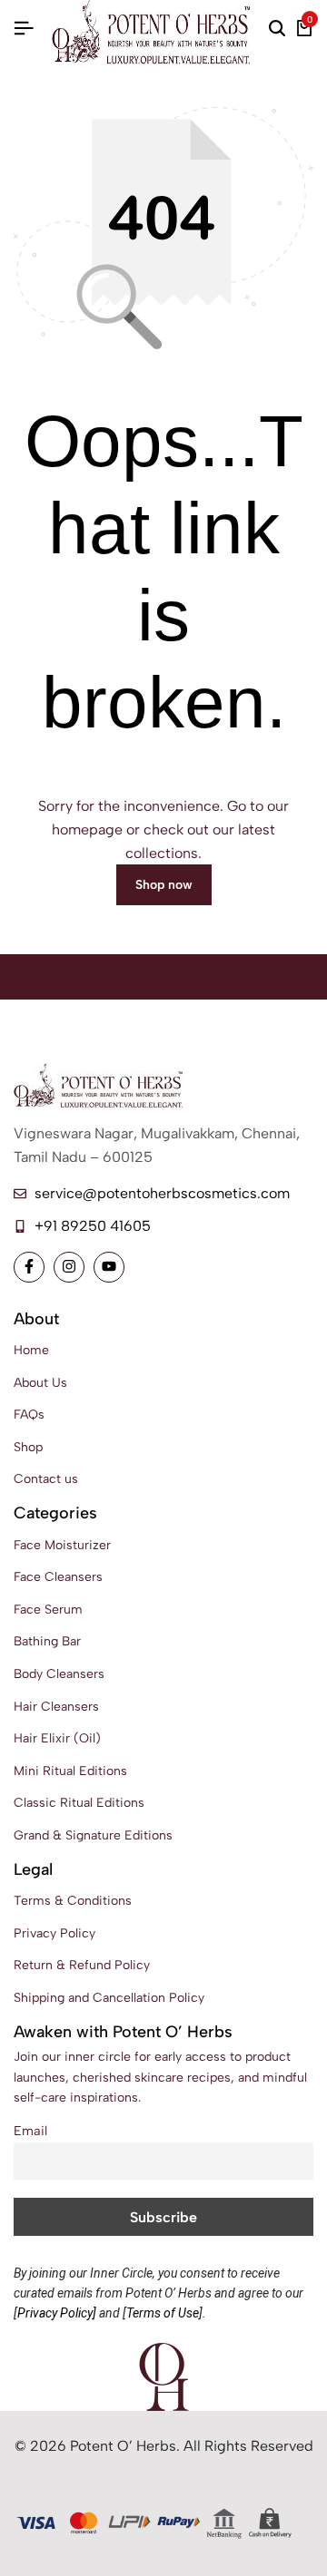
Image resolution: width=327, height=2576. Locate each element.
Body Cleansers (59, 1674)
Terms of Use (163, 2313)
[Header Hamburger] (24, 29)
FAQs (29, 1415)
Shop (28, 1447)
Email (30, 2131)
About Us (40, 1383)
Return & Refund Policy (82, 1965)
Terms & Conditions (73, 1901)
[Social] (29, 1267)
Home (31, 1350)
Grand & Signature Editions (93, 1835)
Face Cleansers (58, 1577)
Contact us (46, 1479)
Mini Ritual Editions (70, 1771)
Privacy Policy (54, 1933)
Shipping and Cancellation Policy (109, 1998)
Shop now (164, 885)
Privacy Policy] (57, 2313)
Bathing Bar (47, 1641)
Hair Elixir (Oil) (57, 1738)
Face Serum (48, 1610)
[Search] (277, 29)
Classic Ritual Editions (79, 1803)
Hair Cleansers (56, 1707)
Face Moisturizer (62, 1545)
